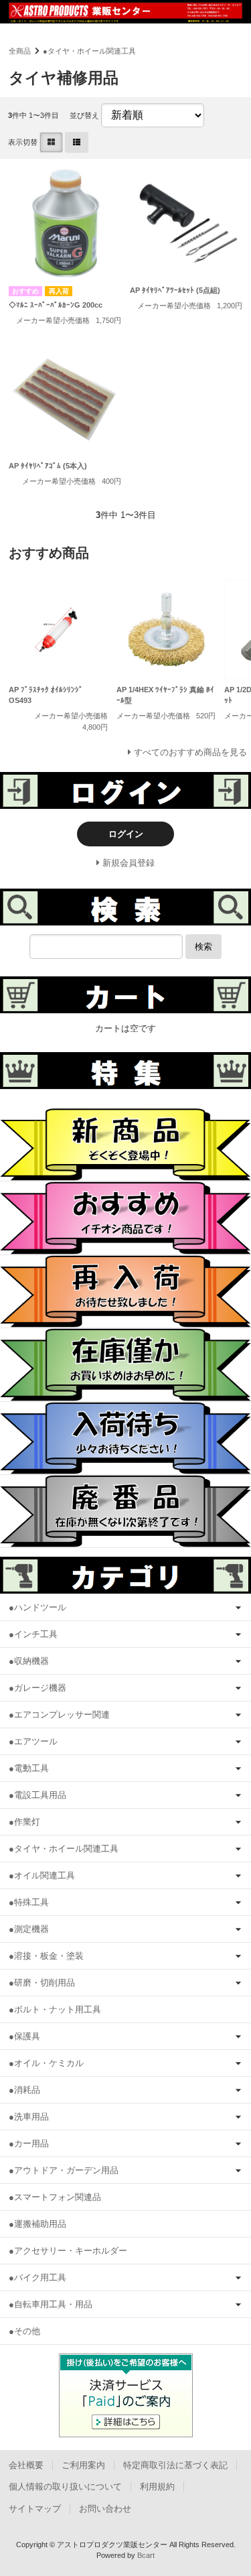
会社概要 (26, 2465)
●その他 (24, 2331)
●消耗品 (24, 2090)
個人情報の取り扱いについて (65, 2487)
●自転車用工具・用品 (51, 2304)
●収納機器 (29, 1661)
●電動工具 (29, 1768)
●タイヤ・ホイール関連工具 (89, 51)
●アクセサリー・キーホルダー (68, 2251)
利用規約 (157, 2487)
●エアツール (33, 1741)
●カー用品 (29, 2143)
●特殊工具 (29, 1902)
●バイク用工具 (37, 2277)
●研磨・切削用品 (42, 1983)
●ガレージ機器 (37, 1688)
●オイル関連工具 (42, 1875)
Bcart (146, 2555)
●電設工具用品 (37, 1795)
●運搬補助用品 (37, 2224)
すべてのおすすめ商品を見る (190, 752)
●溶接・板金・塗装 (46, 1956)
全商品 (20, 51)
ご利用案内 (83, 2465)
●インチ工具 (33, 1634)
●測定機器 (29, 1929)
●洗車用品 (29, 2117)
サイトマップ (35, 2509)
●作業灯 (24, 1822)
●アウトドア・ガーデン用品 (64, 2170)
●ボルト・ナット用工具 (55, 2009)
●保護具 (24, 2036)
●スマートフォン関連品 (55, 2197)
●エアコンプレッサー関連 (59, 1715)
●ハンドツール (37, 1607)
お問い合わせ (105, 2509)
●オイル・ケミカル (46, 2063)
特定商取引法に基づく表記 (175, 2465)
